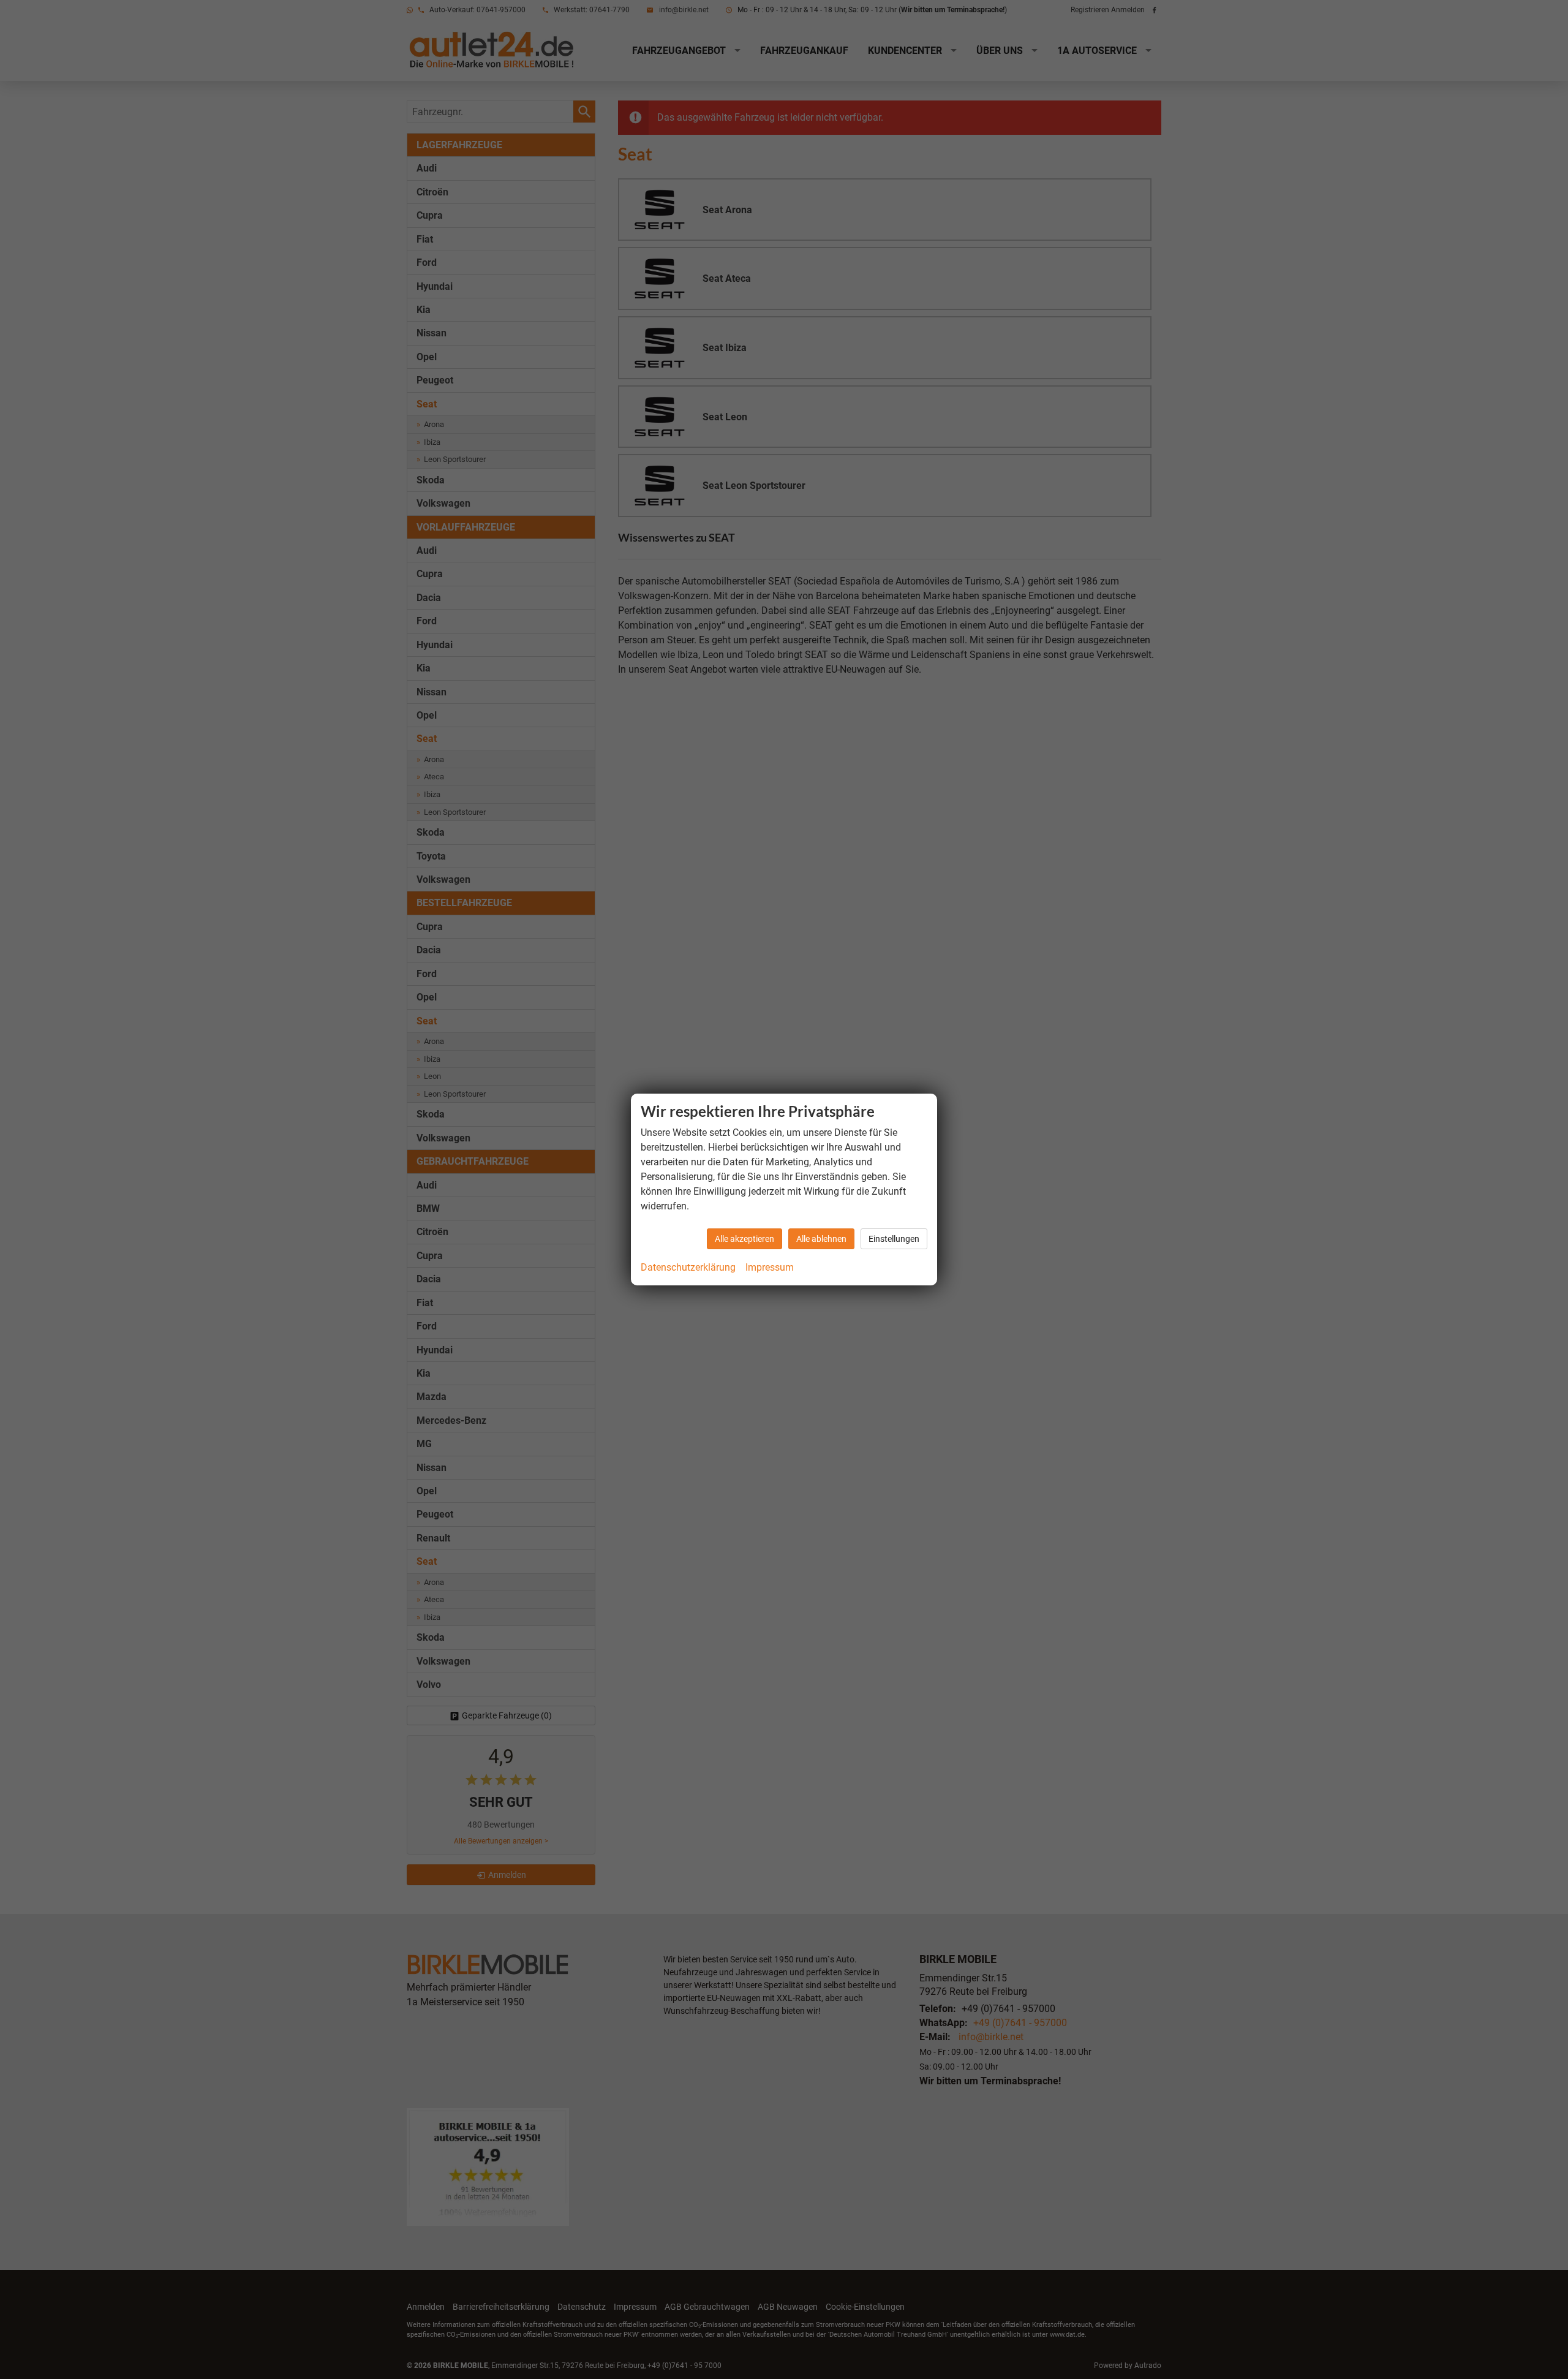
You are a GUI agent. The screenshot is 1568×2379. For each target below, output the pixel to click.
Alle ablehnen (821, 1239)
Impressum (770, 1267)
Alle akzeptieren (744, 1239)
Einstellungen (894, 1239)
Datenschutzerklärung (688, 1267)
